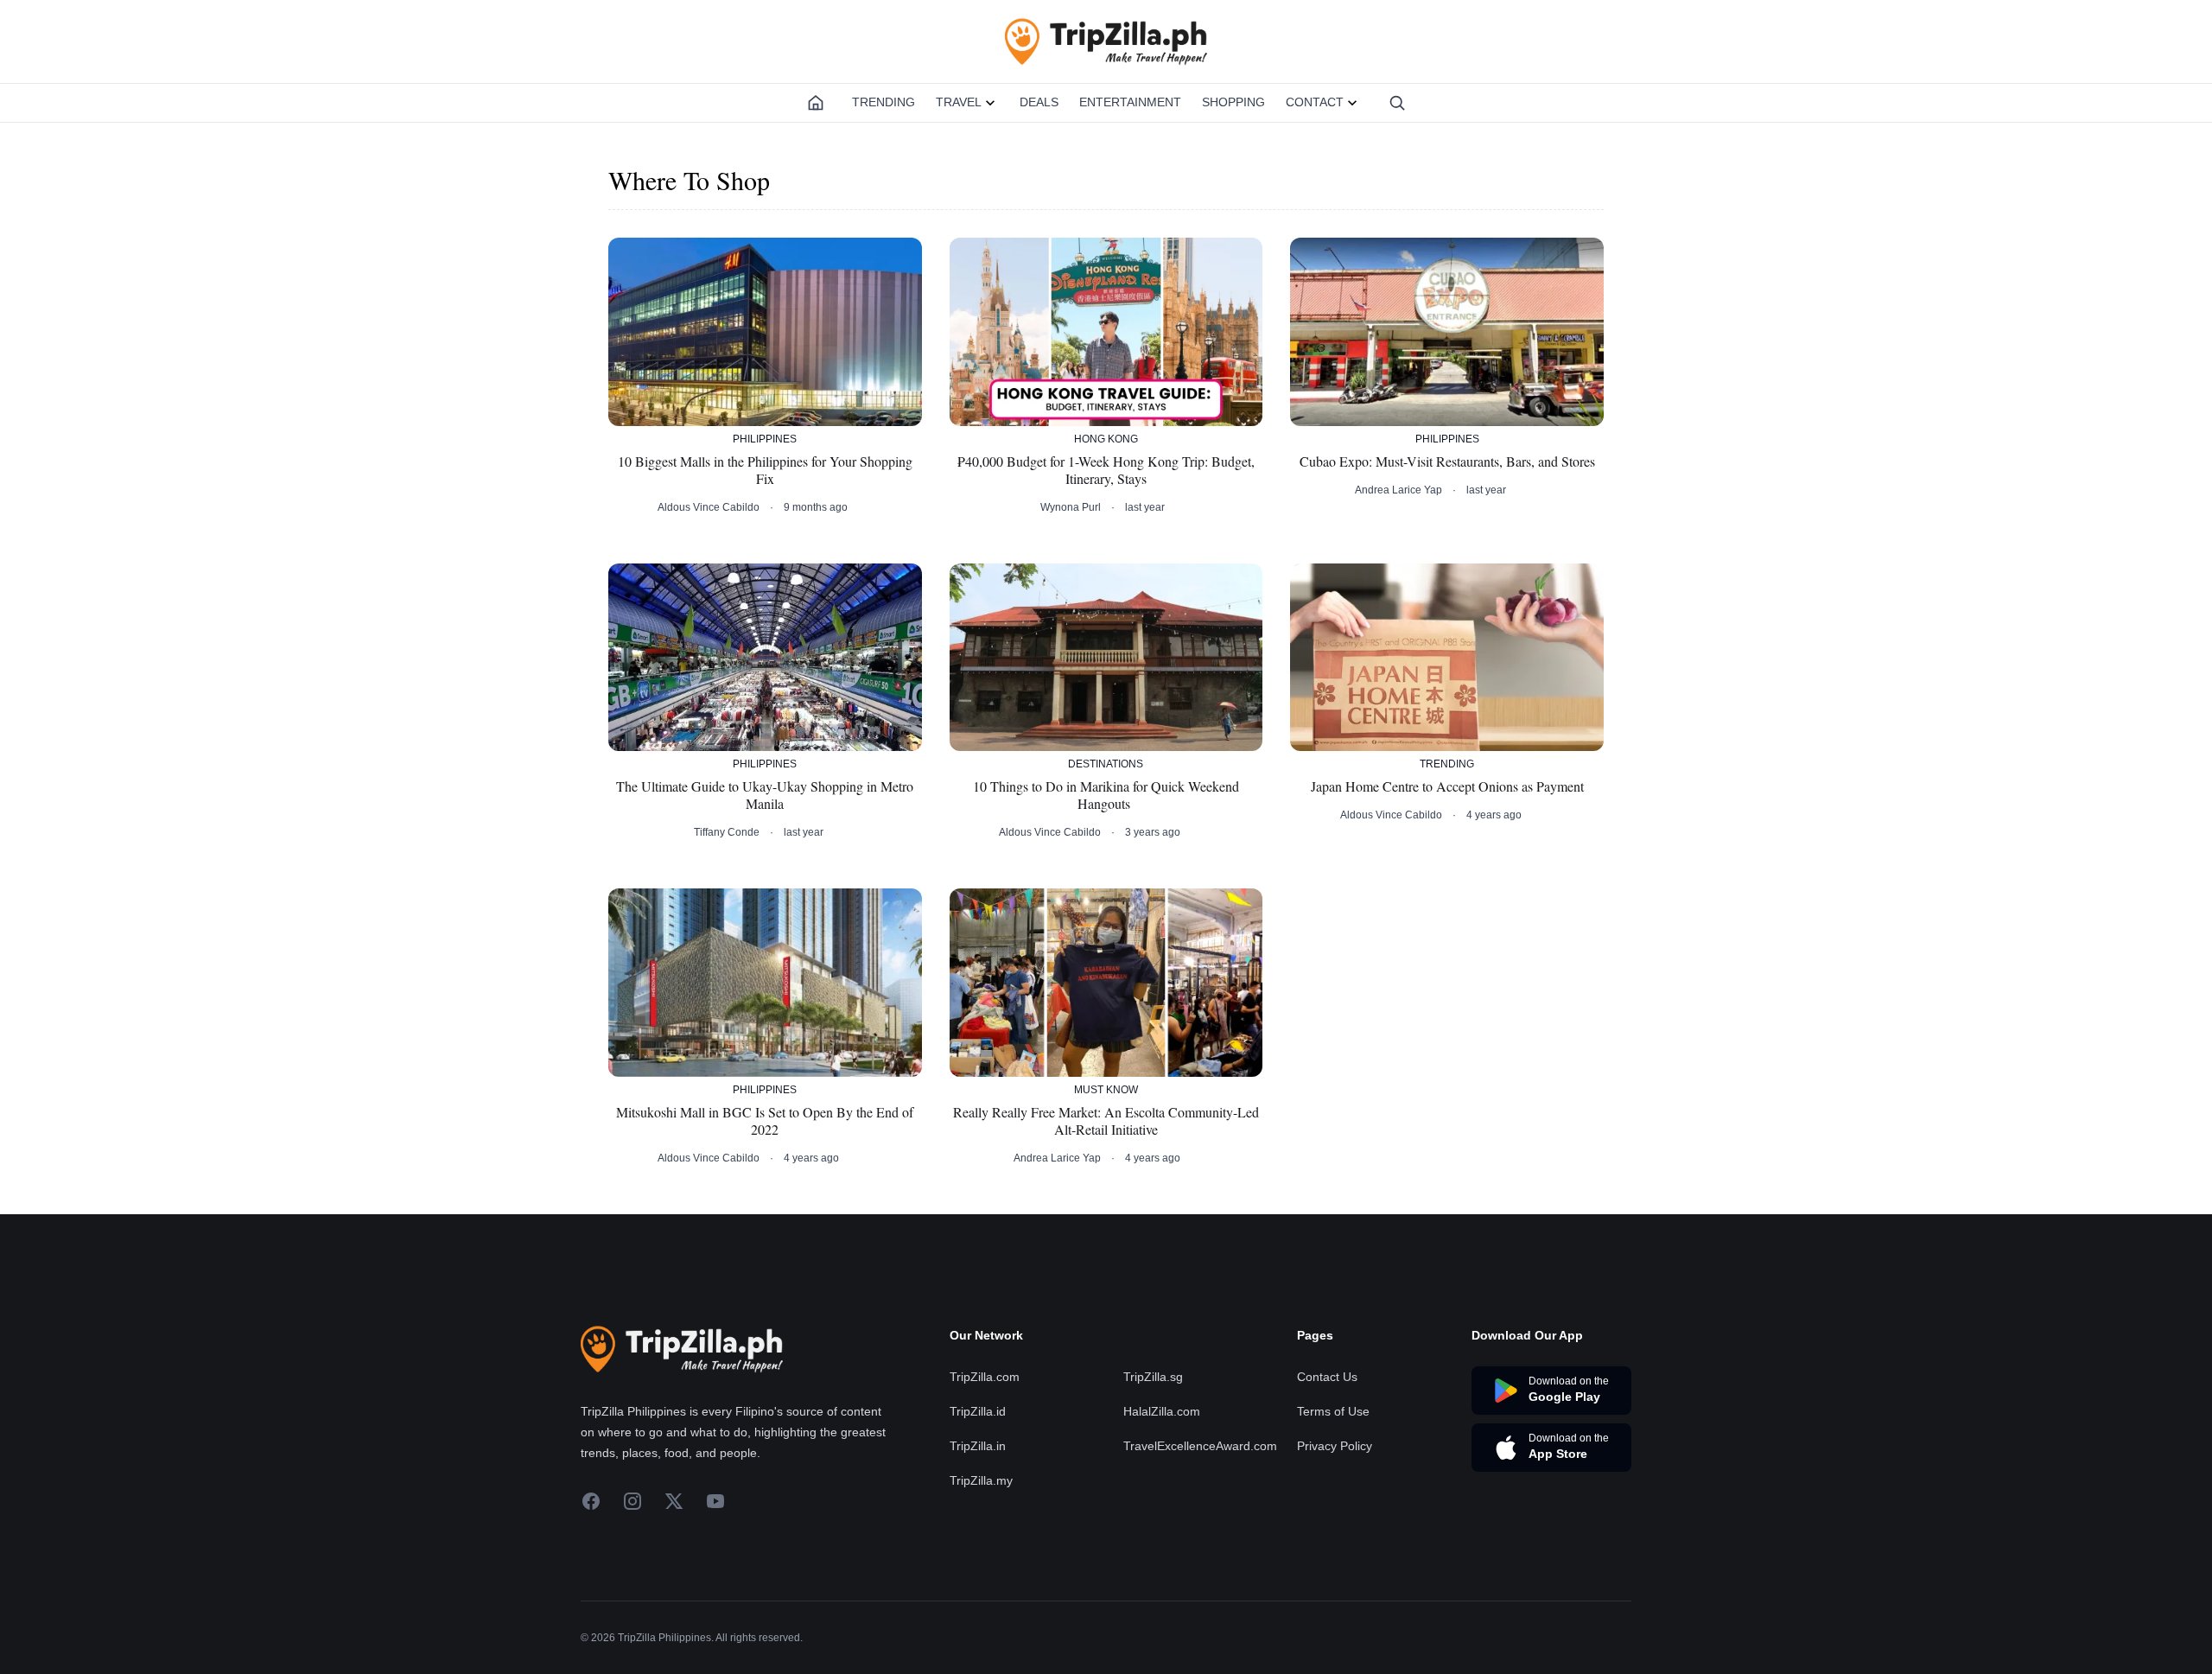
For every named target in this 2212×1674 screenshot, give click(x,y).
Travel (959, 102)
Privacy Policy (1335, 1446)
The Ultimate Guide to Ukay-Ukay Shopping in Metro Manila (765, 795)
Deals (1039, 102)
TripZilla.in (978, 1446)
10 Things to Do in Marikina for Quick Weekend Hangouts (1106, 795)
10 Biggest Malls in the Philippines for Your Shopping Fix (765, 470)
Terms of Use (1333, 1411)
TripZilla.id (978, 1411)
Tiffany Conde (727, 832)
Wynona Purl (1071, 507)
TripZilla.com (985, 1377)
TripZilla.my (981, 1480)
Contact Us (1327, 1377)
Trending (884, 102)
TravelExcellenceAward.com (1200, 1446)
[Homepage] (816, 103)
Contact (1315, 102)
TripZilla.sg (1153, 1377)
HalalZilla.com (1162, 1411)
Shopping (1233, 102)
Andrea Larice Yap (1398, 490)
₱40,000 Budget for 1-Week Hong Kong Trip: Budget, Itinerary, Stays (1106, 470)
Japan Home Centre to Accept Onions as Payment (1447, 786)
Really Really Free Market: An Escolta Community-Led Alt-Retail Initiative (1106, 1121)
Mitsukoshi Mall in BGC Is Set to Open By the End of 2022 (765, 1121)
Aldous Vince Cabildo (709, 507)
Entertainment (1130, 102)
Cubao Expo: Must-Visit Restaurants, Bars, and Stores (1447, 461)
